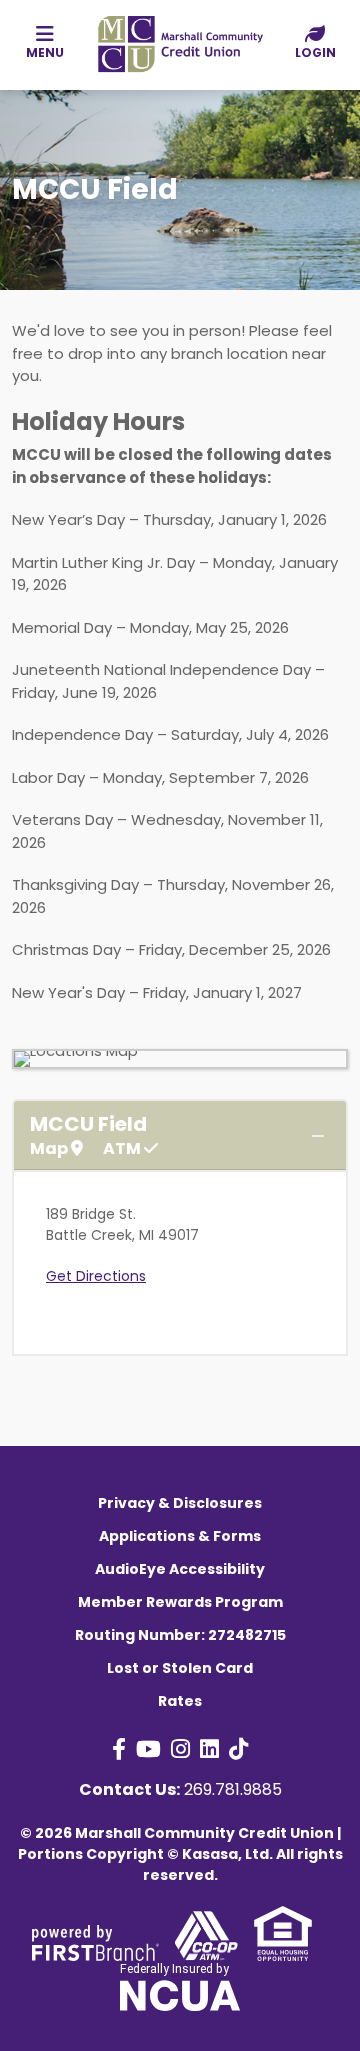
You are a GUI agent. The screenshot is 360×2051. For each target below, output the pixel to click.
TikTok (238, 1749)
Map (50, 1149)
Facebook (119, 1749)
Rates (180, 1701)
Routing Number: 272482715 (180, 1635)
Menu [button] (45, 52)
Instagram (180, 1749)
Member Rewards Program (180, 1602)
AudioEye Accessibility (180, 1569)
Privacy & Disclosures (180, 1503)
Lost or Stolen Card (180, 1668)
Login (315, 52)
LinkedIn (209, 1749)
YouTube (148, 1749)
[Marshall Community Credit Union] (180, 42)
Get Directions (96, 1276)
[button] (315, 43)
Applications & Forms (180, 1536)
